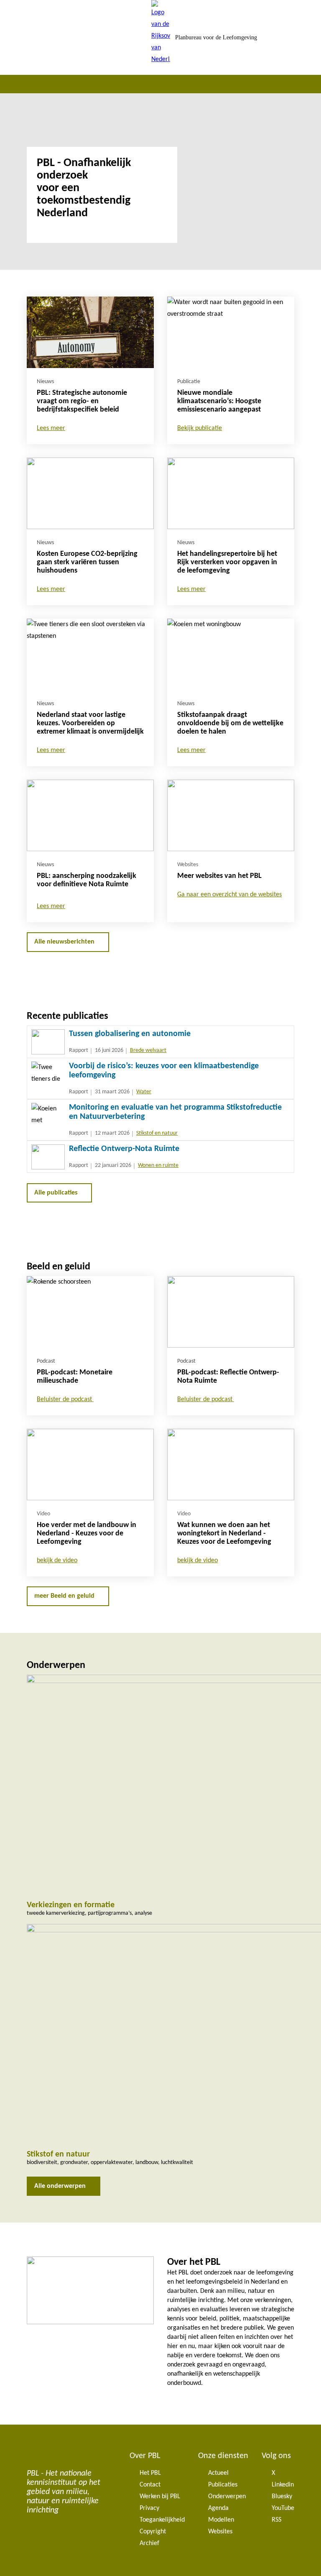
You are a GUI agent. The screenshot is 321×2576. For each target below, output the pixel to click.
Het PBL (150, 2473)
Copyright (153, 2532)
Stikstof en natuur (157, 1133)
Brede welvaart (148, 1050)
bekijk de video (57, 1560)
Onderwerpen (227, 2497)
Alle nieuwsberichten (64, 942)
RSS (276, 2520)
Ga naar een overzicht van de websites (229, 895)
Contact (150, 2485)
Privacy (149, 2508)
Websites (220, 2532)
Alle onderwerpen (60, 2186)
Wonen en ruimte (158, 1165)
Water (144, 1092)
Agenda (218, 2508)
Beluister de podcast (65, 1399)
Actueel (218, 2473)
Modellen (221, 2520)
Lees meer (51, 428)
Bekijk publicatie (200, 428)
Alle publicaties (56, 1193)
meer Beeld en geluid (64, 1596)
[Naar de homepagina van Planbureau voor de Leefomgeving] (161, 37)
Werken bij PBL (160, 2497)
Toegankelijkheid (162, 2520)
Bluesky (282, 2497)
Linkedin (283, 2485)
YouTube (283, 2508)
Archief (149, 2543)
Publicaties (223, 2485)
